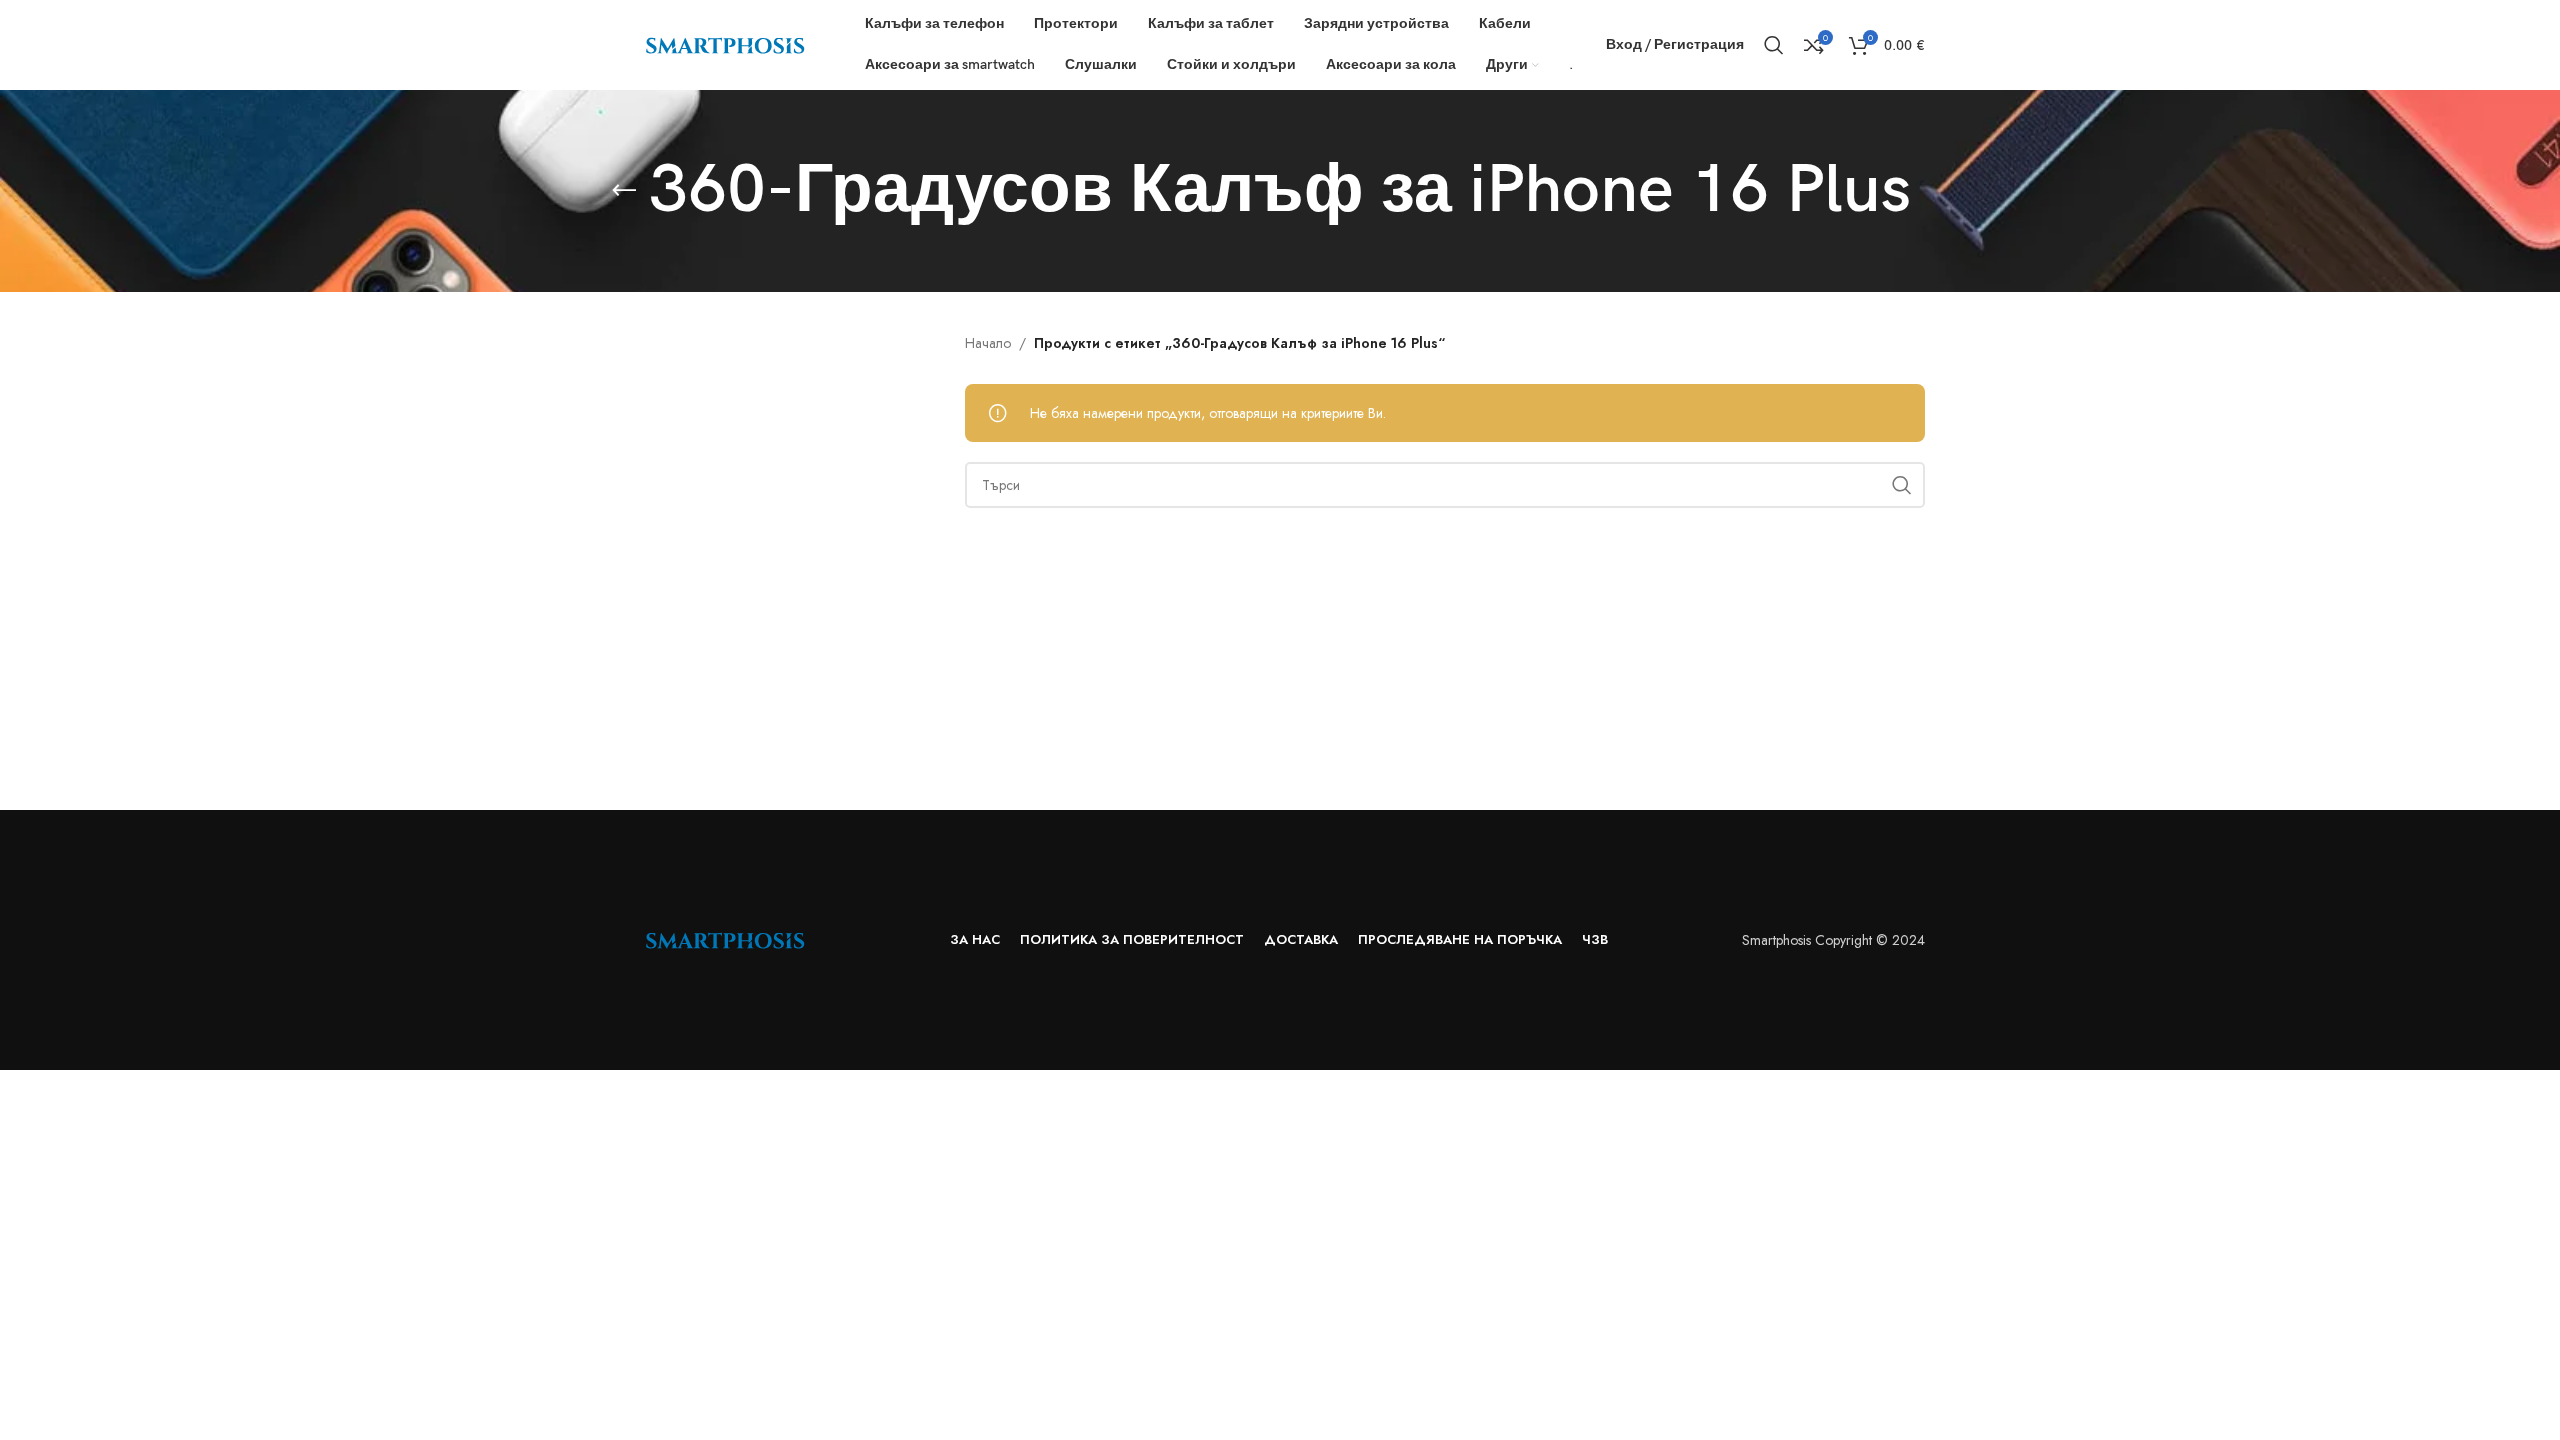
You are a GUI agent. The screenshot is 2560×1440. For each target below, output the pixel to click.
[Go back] (624, 191)
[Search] (1774, 45)
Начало (988, 343)
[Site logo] (725, 43)
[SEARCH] (1902, 485)
